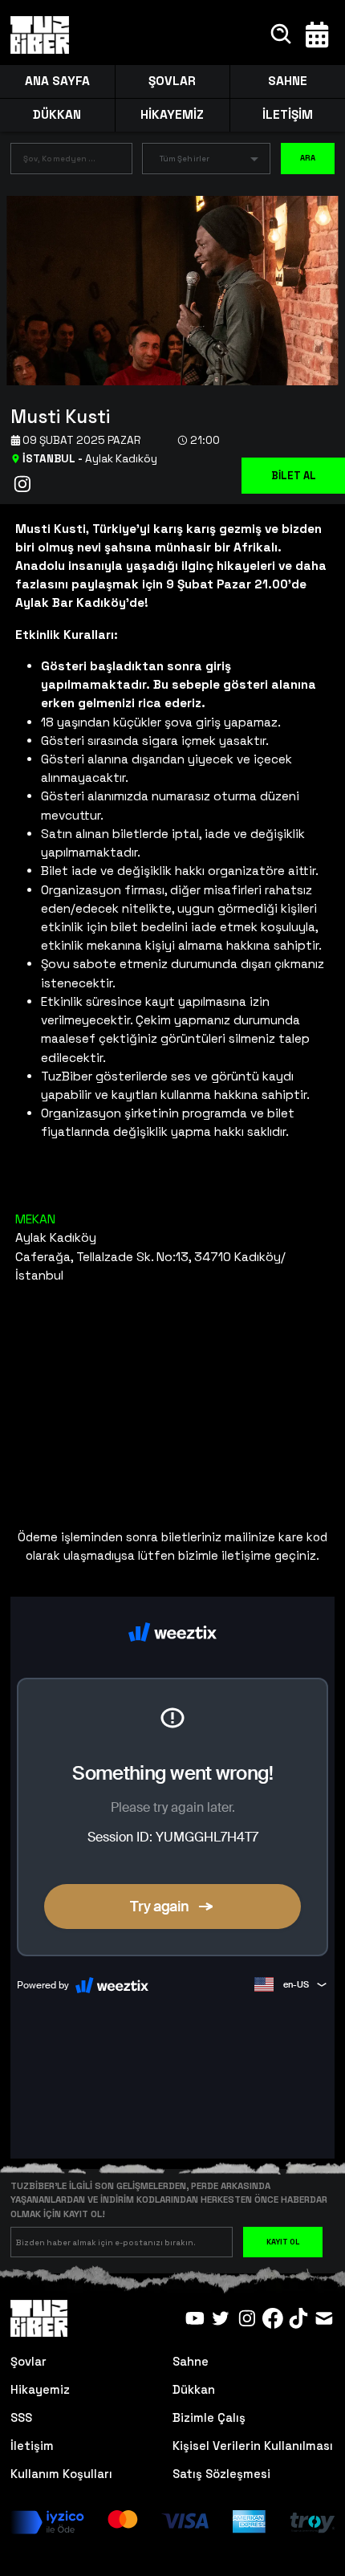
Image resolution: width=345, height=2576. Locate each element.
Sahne (191, 2361)
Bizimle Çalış (209, 2417)
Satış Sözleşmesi (221, 2474)
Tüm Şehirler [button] (185, 159)
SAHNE (288, 81)
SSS (21, 2417)
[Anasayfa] (40, 35)
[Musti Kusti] (166, 289)
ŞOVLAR (172, 81)
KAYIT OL (283, 2242)
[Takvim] (317, 35)
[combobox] (59, 161)
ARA (308, 158)
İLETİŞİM (288, 115)
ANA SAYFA (57, 81)
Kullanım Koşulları (61, 2474)
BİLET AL (294, 476)
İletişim (32, 2446)
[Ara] (282, 35)
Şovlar (28, 2361)
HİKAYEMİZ (172, 115)
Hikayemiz (40, 2389)
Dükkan (194, 2389)
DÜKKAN (57, 115)
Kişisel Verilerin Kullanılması (253, 2446)
